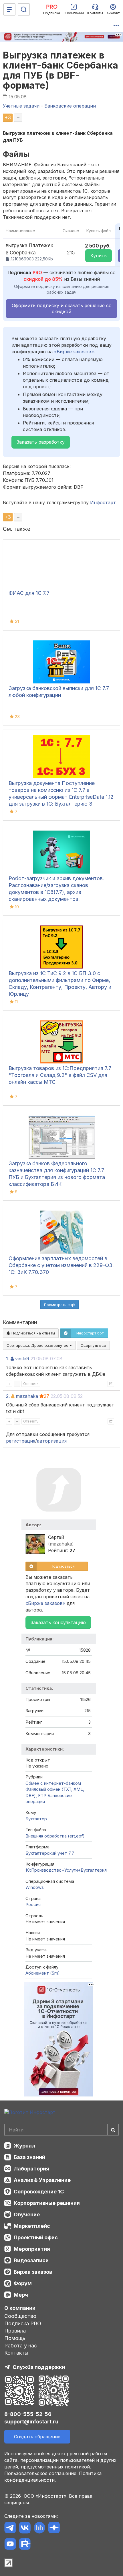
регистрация (21, 1441)
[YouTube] (10, 2545)
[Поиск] (24, 9)
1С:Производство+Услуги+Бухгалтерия (66, 1870)
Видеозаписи (31, 2260)
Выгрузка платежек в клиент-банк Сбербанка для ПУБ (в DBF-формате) (61, 70)
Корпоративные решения (47, 2203)
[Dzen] (54, 2529)
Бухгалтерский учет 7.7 (50, 1853)
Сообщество (20, 2316)
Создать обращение (37, 2437)
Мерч (21, 2295)
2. (8, 1396)
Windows (35, 1887)
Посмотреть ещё (59, 1305)
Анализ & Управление (42, 2180)
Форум (23, 2283)
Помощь (15, 2338)
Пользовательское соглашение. (41, 2473)
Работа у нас (21, 2346)
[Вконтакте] (25, 2529)
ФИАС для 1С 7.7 (29, 593)
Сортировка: (38, 1345)
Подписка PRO (23, 2323)
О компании (20, 2308)
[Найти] (113, 2130)
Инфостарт (103, 502)
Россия (33, 1904)
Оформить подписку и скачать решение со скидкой (62, 308)
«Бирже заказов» (74, 352)
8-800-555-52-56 (28, 2414)
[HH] (39, 2529)
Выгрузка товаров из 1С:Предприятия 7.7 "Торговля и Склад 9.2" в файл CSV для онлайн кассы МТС (60, 1075)
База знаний (29, 2157)
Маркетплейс (32, 2226)
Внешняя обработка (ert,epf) (55, 1836)
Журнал (24, 2146)
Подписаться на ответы (33, 1333)
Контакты (16, 2353)
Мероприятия (32, 2249)
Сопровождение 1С (39, 2192)
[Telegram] (10, 2529)
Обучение (27, 2214)
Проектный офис (36, 2237)
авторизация (52, 1441)
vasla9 (22, 1359)
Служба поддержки (39, 2367)
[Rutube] (25, 2545)
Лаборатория (31, 2169)
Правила (15, 2331)
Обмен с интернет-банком (53, 1783)
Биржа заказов (33, 2272)
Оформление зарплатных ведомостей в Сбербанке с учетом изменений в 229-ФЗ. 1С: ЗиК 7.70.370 (61, 1265)
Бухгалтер (36, 1819)
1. (8, 1359)
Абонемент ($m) (43, 1973)
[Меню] (9, 9)
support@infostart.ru (31, 2422)
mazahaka (27, 1396)
